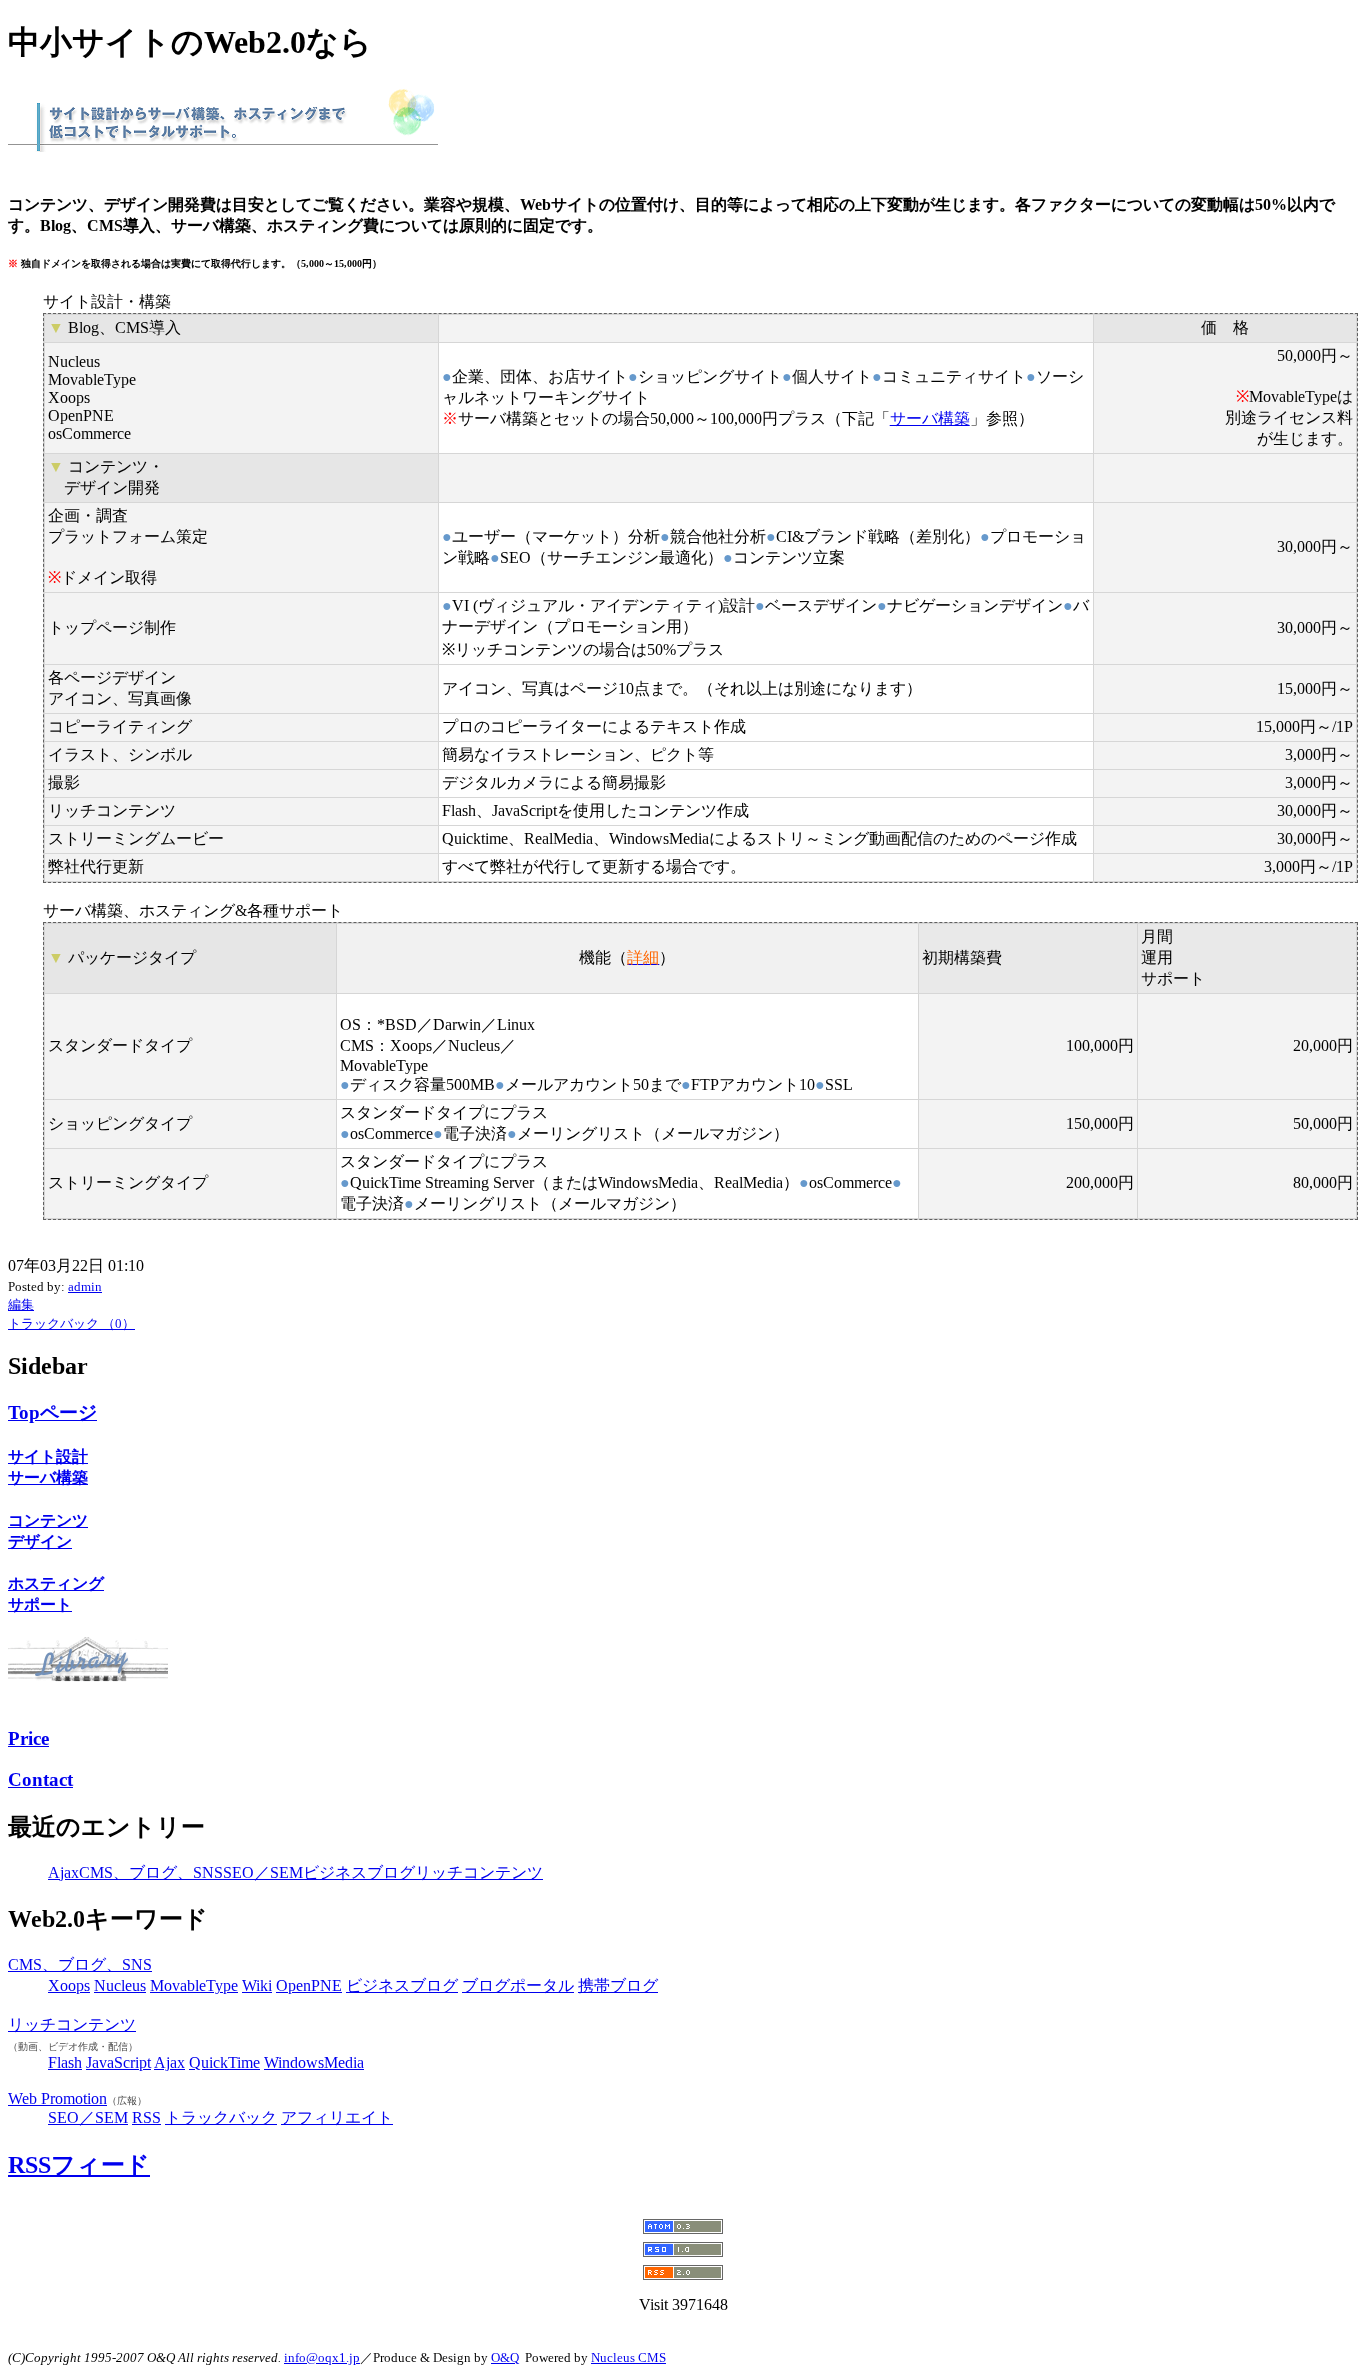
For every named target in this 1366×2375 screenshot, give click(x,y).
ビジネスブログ (359, 1872)
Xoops (69, 1985)
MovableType (194, 1985)
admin (85, 1286)
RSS (146, 2117)
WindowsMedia (314, 2062)
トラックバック (221, 2117)
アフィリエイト (337, 2117)
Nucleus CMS (628, 2357)
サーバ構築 (930, 418)
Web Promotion (57, 2098)
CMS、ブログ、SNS (151, 1872)
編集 (21, 1304)
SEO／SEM (263, 1872)
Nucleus (120, 1985)
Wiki (257, 1985)
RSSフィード (79, 2165)
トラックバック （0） (71, 1323)
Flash (65, 2062)
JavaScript (118, 2062)
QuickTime (224, 2062)
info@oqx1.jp (322, 2357)
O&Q (505, 2357)
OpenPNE (309, 1985)
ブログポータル (518, 1985)
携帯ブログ (618, 1985)
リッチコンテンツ (479, 1872)
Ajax (63, 1872)
